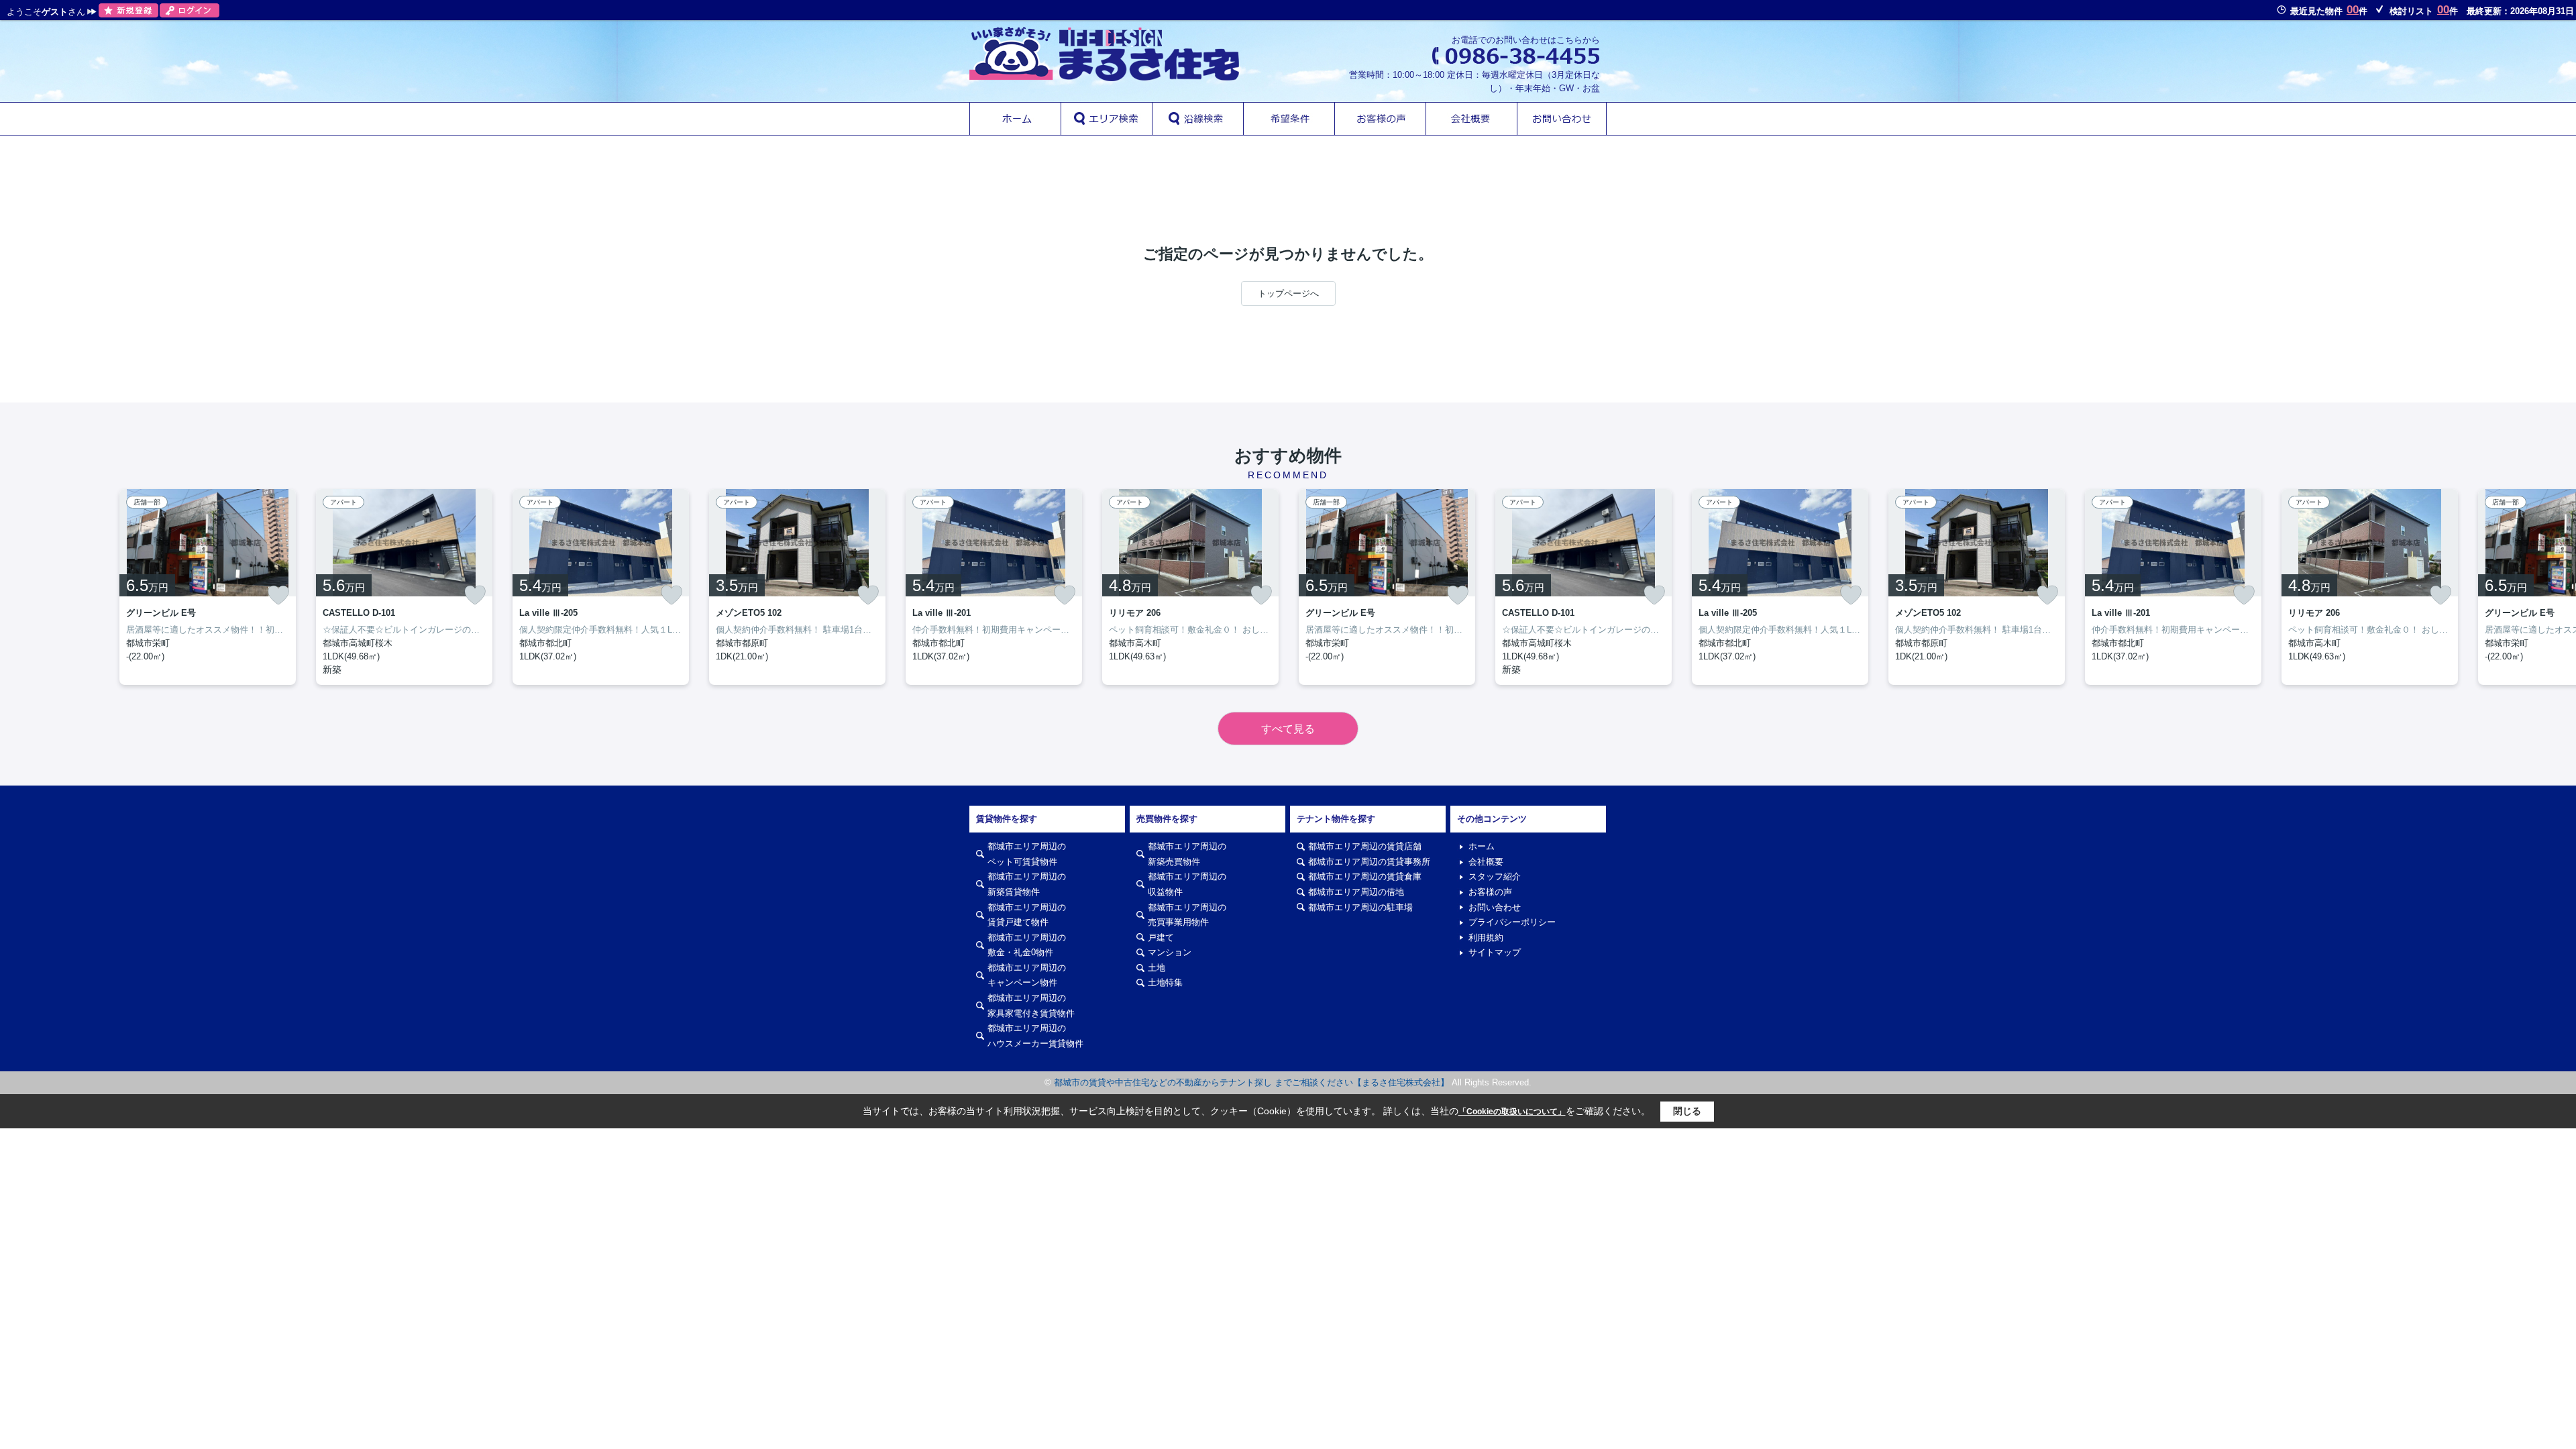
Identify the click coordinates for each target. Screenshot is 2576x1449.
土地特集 (1165, 982)
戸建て (1161, 937)
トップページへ (1288, 293)
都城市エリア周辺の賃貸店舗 (1365, 846)
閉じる (1687, 1111)
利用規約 (1486, 937)
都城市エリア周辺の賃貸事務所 (1369, 862)
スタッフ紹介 (1495, 876)
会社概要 (1486, 862)
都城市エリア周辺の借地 (1356, 892)
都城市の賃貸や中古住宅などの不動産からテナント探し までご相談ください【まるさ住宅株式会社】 (1251, 1082)
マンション (1170, 952)
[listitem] (994, 587)
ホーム (1482, 846)
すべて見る (1288, 729)
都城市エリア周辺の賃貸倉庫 (1365, 876)
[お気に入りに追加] (278, 595)
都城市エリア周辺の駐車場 (1360, 907)
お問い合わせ (1495, 907)
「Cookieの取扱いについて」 (1512, 1112)
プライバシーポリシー (1512, 922)
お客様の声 (1490, 892)
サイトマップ (1495, 952)
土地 (1157, 968)
